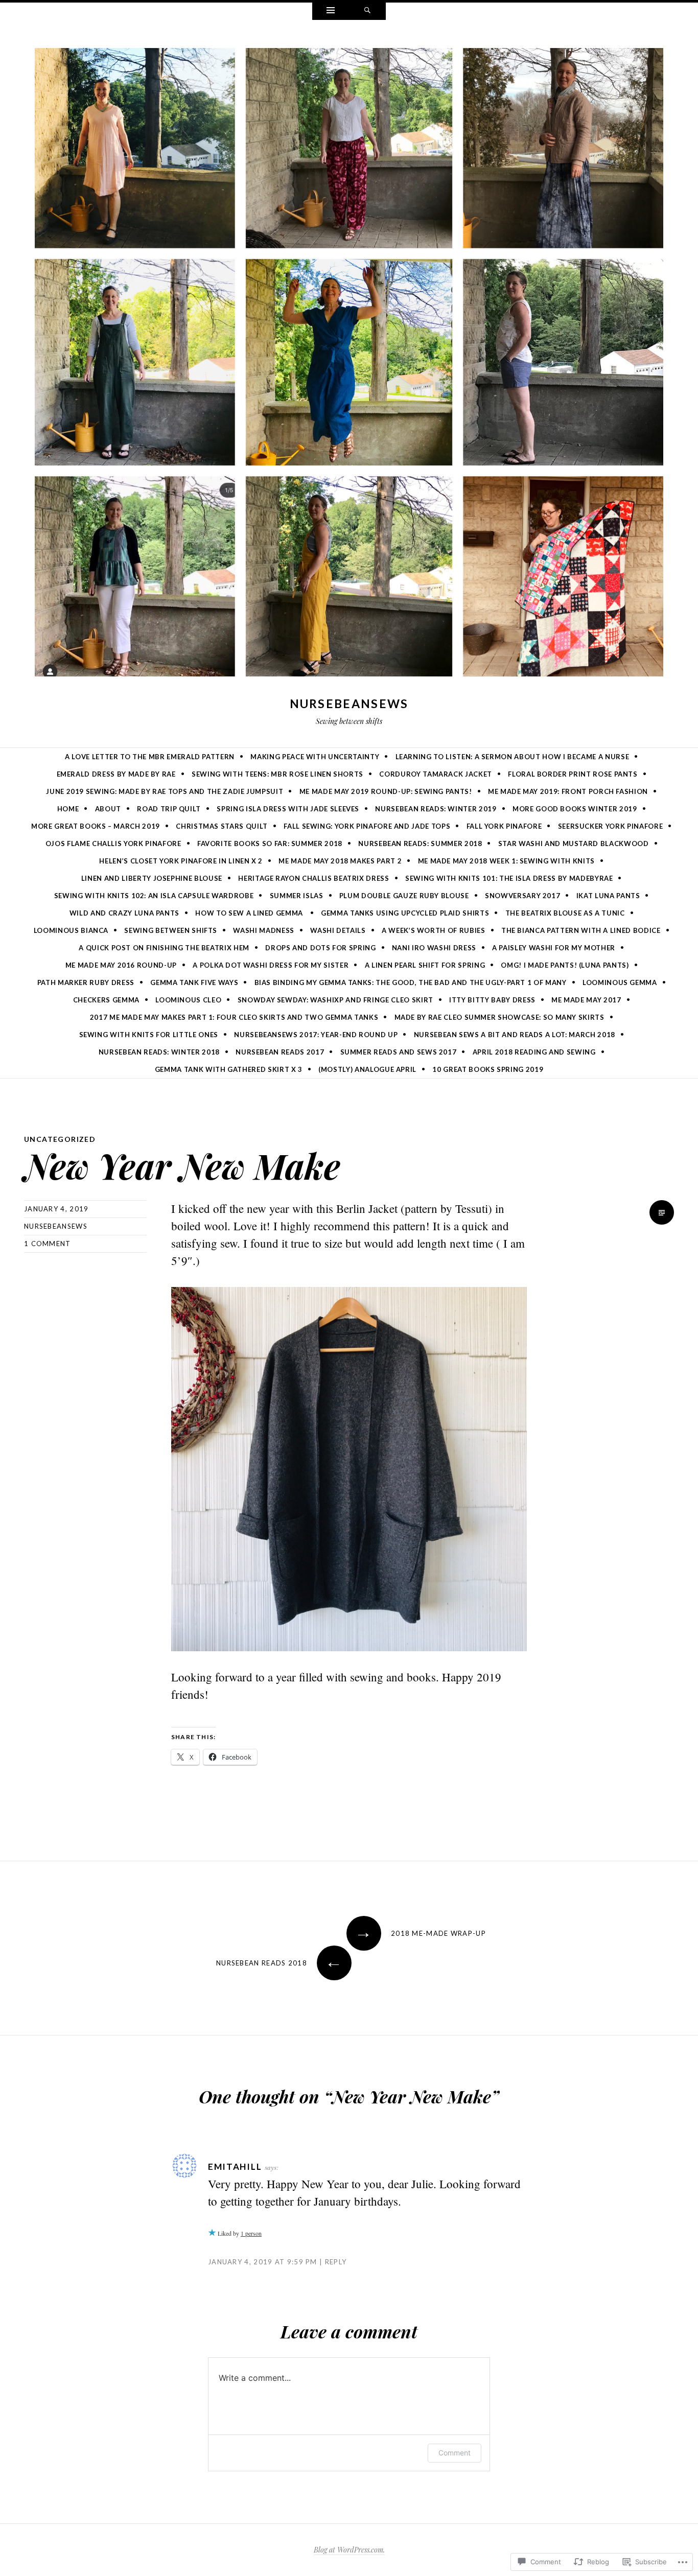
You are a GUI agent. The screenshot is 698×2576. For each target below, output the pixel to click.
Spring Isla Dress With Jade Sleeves (288, 809)
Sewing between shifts (171, 930)
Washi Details (338, 930)
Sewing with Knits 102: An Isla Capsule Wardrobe (154, 896)
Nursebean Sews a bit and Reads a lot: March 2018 (515, 1035)
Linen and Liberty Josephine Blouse (152, 878)
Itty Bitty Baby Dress (492, 1000)
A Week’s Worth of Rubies (434, 930)
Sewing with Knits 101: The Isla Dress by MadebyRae (509, 878)
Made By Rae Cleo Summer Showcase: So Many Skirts (499, 1017)
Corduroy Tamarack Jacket (436, 774)
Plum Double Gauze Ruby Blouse (404, 896)
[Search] (367, 11)
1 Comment (48, 1244)
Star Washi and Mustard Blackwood (574, 844)
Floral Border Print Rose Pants (573, 774)
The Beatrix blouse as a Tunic (565, 913)
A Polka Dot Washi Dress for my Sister (271, 965)
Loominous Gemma (620, 982)
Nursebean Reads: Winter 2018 (159, 1052)
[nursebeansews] (349, 364)
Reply (336, 2262)
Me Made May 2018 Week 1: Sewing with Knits (506, 861)
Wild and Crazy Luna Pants (124, 913)
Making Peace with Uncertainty (315, 757)
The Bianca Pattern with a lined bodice (581, 930)
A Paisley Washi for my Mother (554, 948)
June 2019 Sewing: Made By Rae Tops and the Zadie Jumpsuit (165, 791)
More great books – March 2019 (96, 826)
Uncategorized (60, 1139)
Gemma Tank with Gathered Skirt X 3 (229, 1069)
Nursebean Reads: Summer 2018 (420, 844)
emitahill (235, 2167)
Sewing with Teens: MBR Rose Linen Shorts (277, 774)
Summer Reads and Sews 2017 (399, 1052)
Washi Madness (263, 930)
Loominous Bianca (71, 930)
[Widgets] (331, 11)
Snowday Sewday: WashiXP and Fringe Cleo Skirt (335, 1000)
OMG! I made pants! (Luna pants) (565, 965)
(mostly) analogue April (367, 1069)
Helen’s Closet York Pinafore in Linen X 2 (181, 861)
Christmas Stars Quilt (222, 826)
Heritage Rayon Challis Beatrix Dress (313, 878)
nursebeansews (349, 704)
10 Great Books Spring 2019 (488, 1069)
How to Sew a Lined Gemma (250, 913)
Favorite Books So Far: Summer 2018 (270, 844)
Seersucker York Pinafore (611, 826)
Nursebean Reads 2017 (280, 1052)
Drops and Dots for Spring (320, 948)
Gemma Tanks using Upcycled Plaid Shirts (405, 913)
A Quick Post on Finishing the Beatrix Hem (164, 948)
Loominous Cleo (188, 1000)
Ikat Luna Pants (608, 896)
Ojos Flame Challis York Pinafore (113, 844)
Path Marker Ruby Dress (86, 982)
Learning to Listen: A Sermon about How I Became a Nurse (513, 757)
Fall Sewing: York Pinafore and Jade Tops (367, 826)
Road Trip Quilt (169, 809)
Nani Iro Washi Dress (434, 948)
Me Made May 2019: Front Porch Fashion (568, 791)
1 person (251, 2233)
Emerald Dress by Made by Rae (116, 774)
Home (68, 809)
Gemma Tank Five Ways (194, 982)
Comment (455, 2453)
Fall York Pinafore (504, 826)
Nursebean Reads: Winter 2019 (436, 809)
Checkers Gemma (106, 1000)
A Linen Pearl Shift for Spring (425, 965)
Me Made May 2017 (586, 1000)
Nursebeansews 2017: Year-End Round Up (316, 1035)
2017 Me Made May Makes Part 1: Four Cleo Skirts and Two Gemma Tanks (234, 1017)
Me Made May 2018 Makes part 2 (340, 861)
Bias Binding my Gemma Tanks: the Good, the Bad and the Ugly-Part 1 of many (411, 982)
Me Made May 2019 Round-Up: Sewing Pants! (386, 791)
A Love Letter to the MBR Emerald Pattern (150, 757)
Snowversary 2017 (522, 896)
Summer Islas (297, 896)
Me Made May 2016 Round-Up (121, 965)
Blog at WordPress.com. (349, 2550)
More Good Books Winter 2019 (575, 809)
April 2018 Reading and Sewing (534, 1052)
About (108, 809)
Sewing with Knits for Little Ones (149, 1035)
